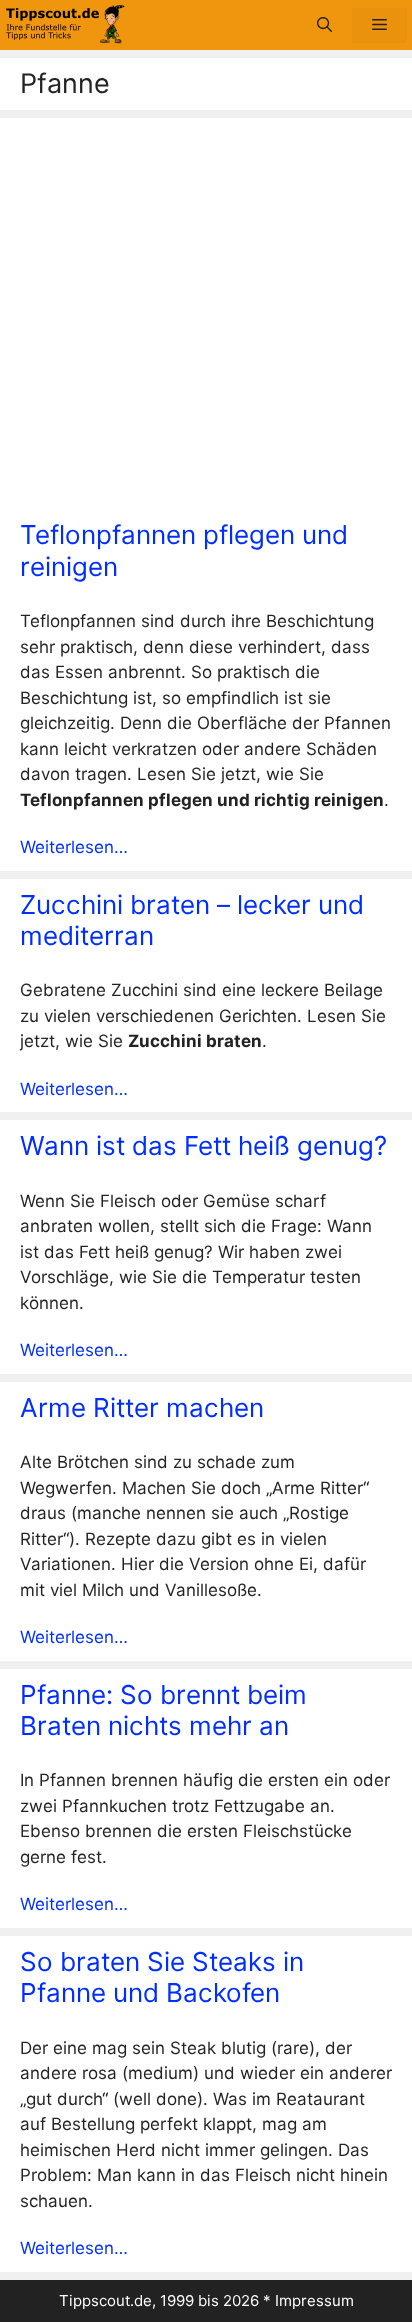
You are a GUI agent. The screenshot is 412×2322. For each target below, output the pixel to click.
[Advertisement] (206, 323)
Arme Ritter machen (142, 1407)
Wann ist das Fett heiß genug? (203, 1145)
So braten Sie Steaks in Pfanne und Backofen (162, 1977)
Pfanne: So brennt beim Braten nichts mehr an (163, 1710)
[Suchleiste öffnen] (324, 25)
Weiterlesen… (74, 847)
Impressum (314, 2300)
